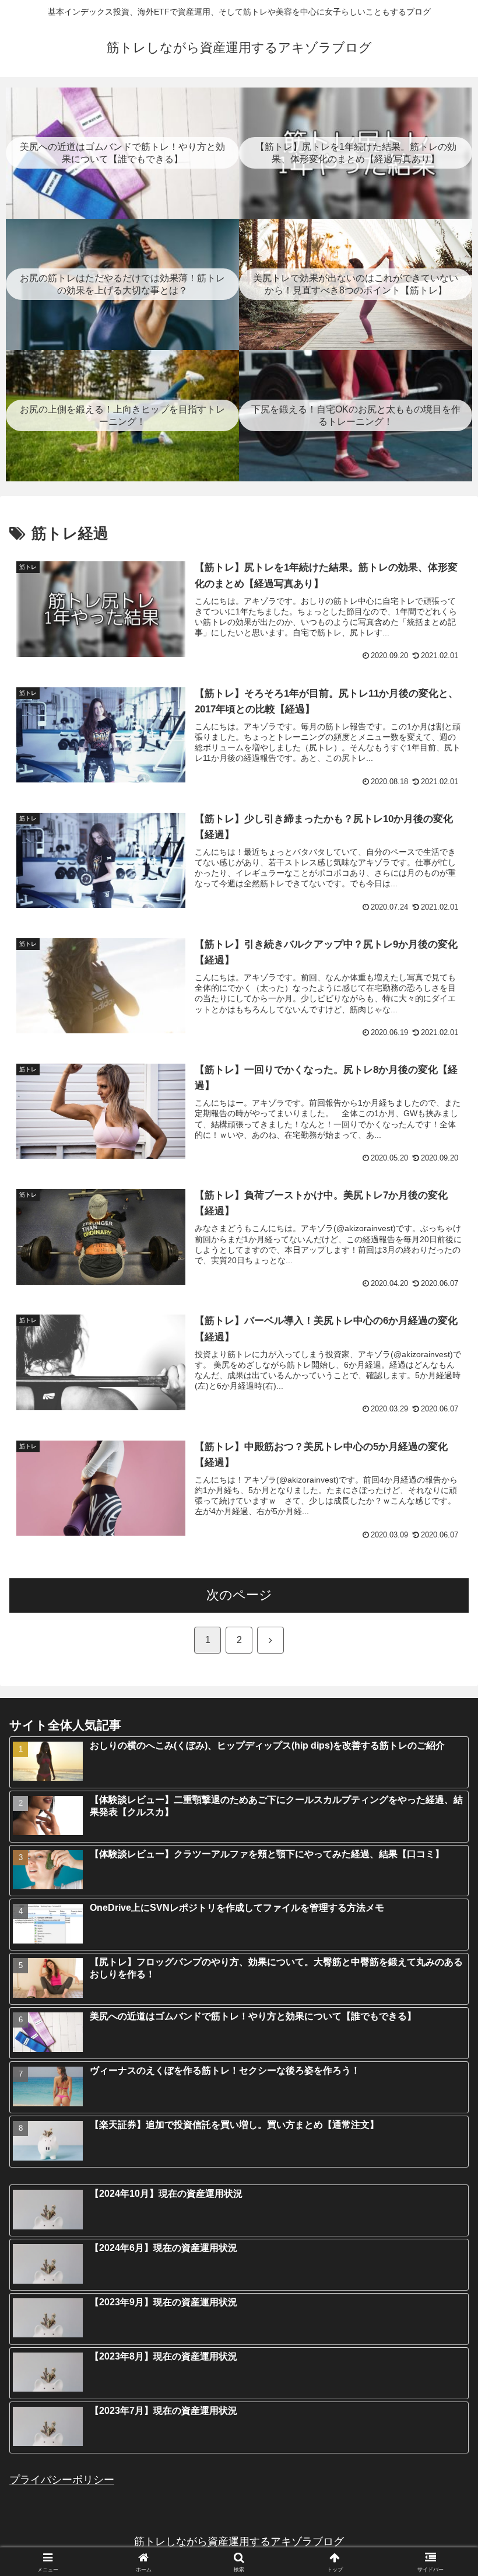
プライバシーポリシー (62, 2480)
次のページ (239, 1595)
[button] (442, 1893)
